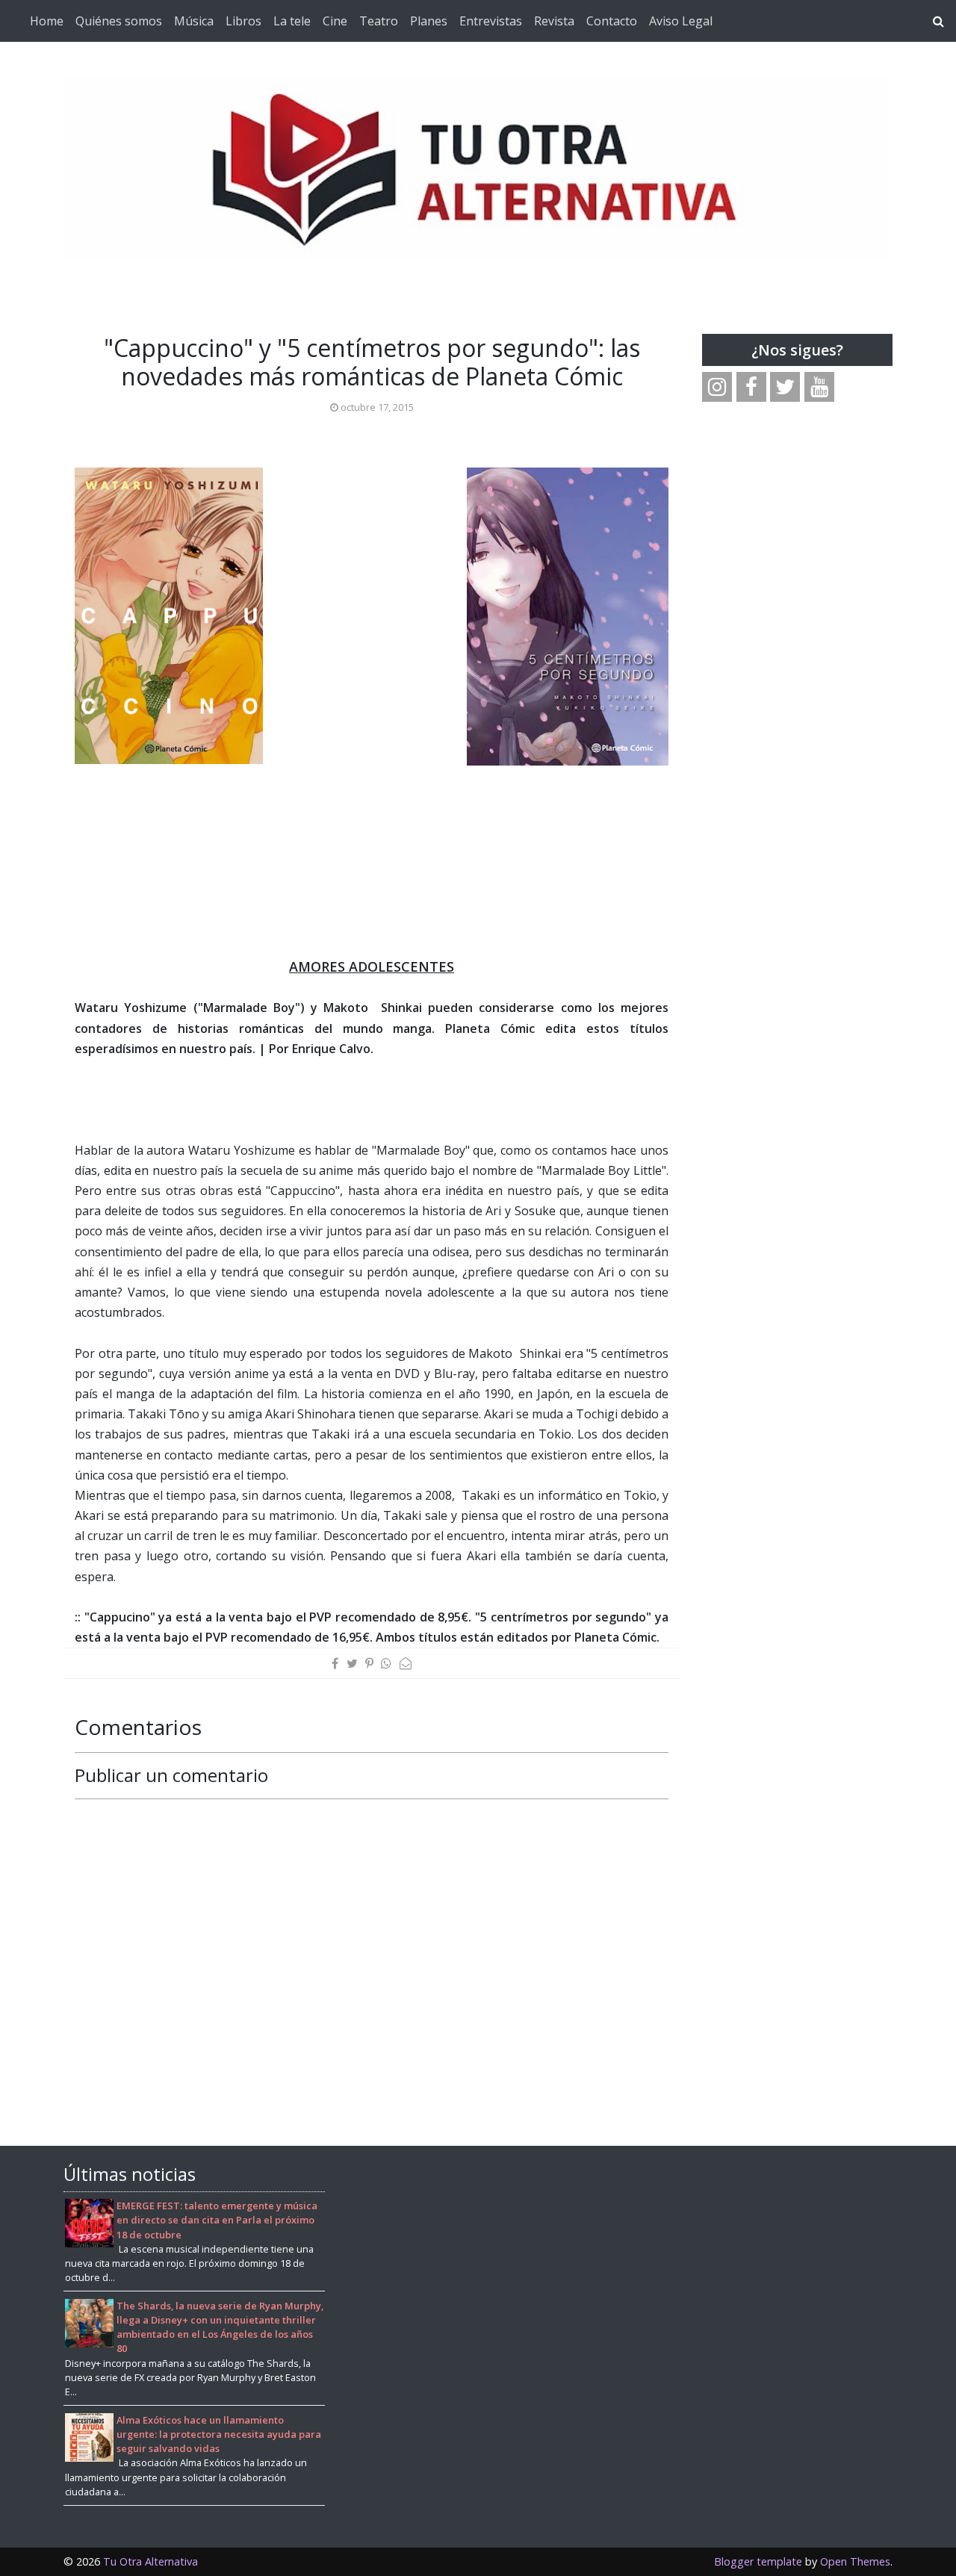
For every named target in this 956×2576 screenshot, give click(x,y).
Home (47, 21)
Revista (554, 21)
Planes (429, 21)
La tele (292, 21)
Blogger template (758, 2561)
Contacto (612, 21)
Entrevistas (491, 21)
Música (194, 21)
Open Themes (855, 2561)
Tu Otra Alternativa (150, 2561)
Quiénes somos (119, 21)
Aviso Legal (681, 21)
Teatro (379, 21)
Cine (335, 21)
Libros (243, 21)
